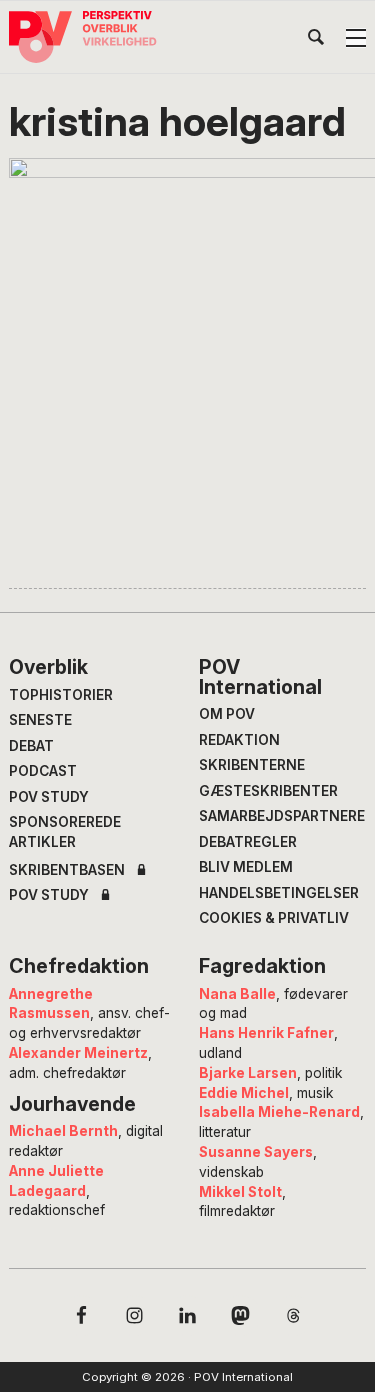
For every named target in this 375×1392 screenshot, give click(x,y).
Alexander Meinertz (78, 1053)
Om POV (227, 714)
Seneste (40, 720)
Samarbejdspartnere (282, 816)
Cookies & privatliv (274, 918)
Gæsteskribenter (268, 791)
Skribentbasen (67, 871)
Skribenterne (252, 765)
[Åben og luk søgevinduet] (316, 41)
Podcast (43, 771)
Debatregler (248, 842)
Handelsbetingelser (279, 893)
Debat (31, 746)
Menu (356, 38)
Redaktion (239, 740)
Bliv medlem (246, 867)
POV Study (49, 797)
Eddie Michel (244, 1093)
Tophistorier (61, 695)
